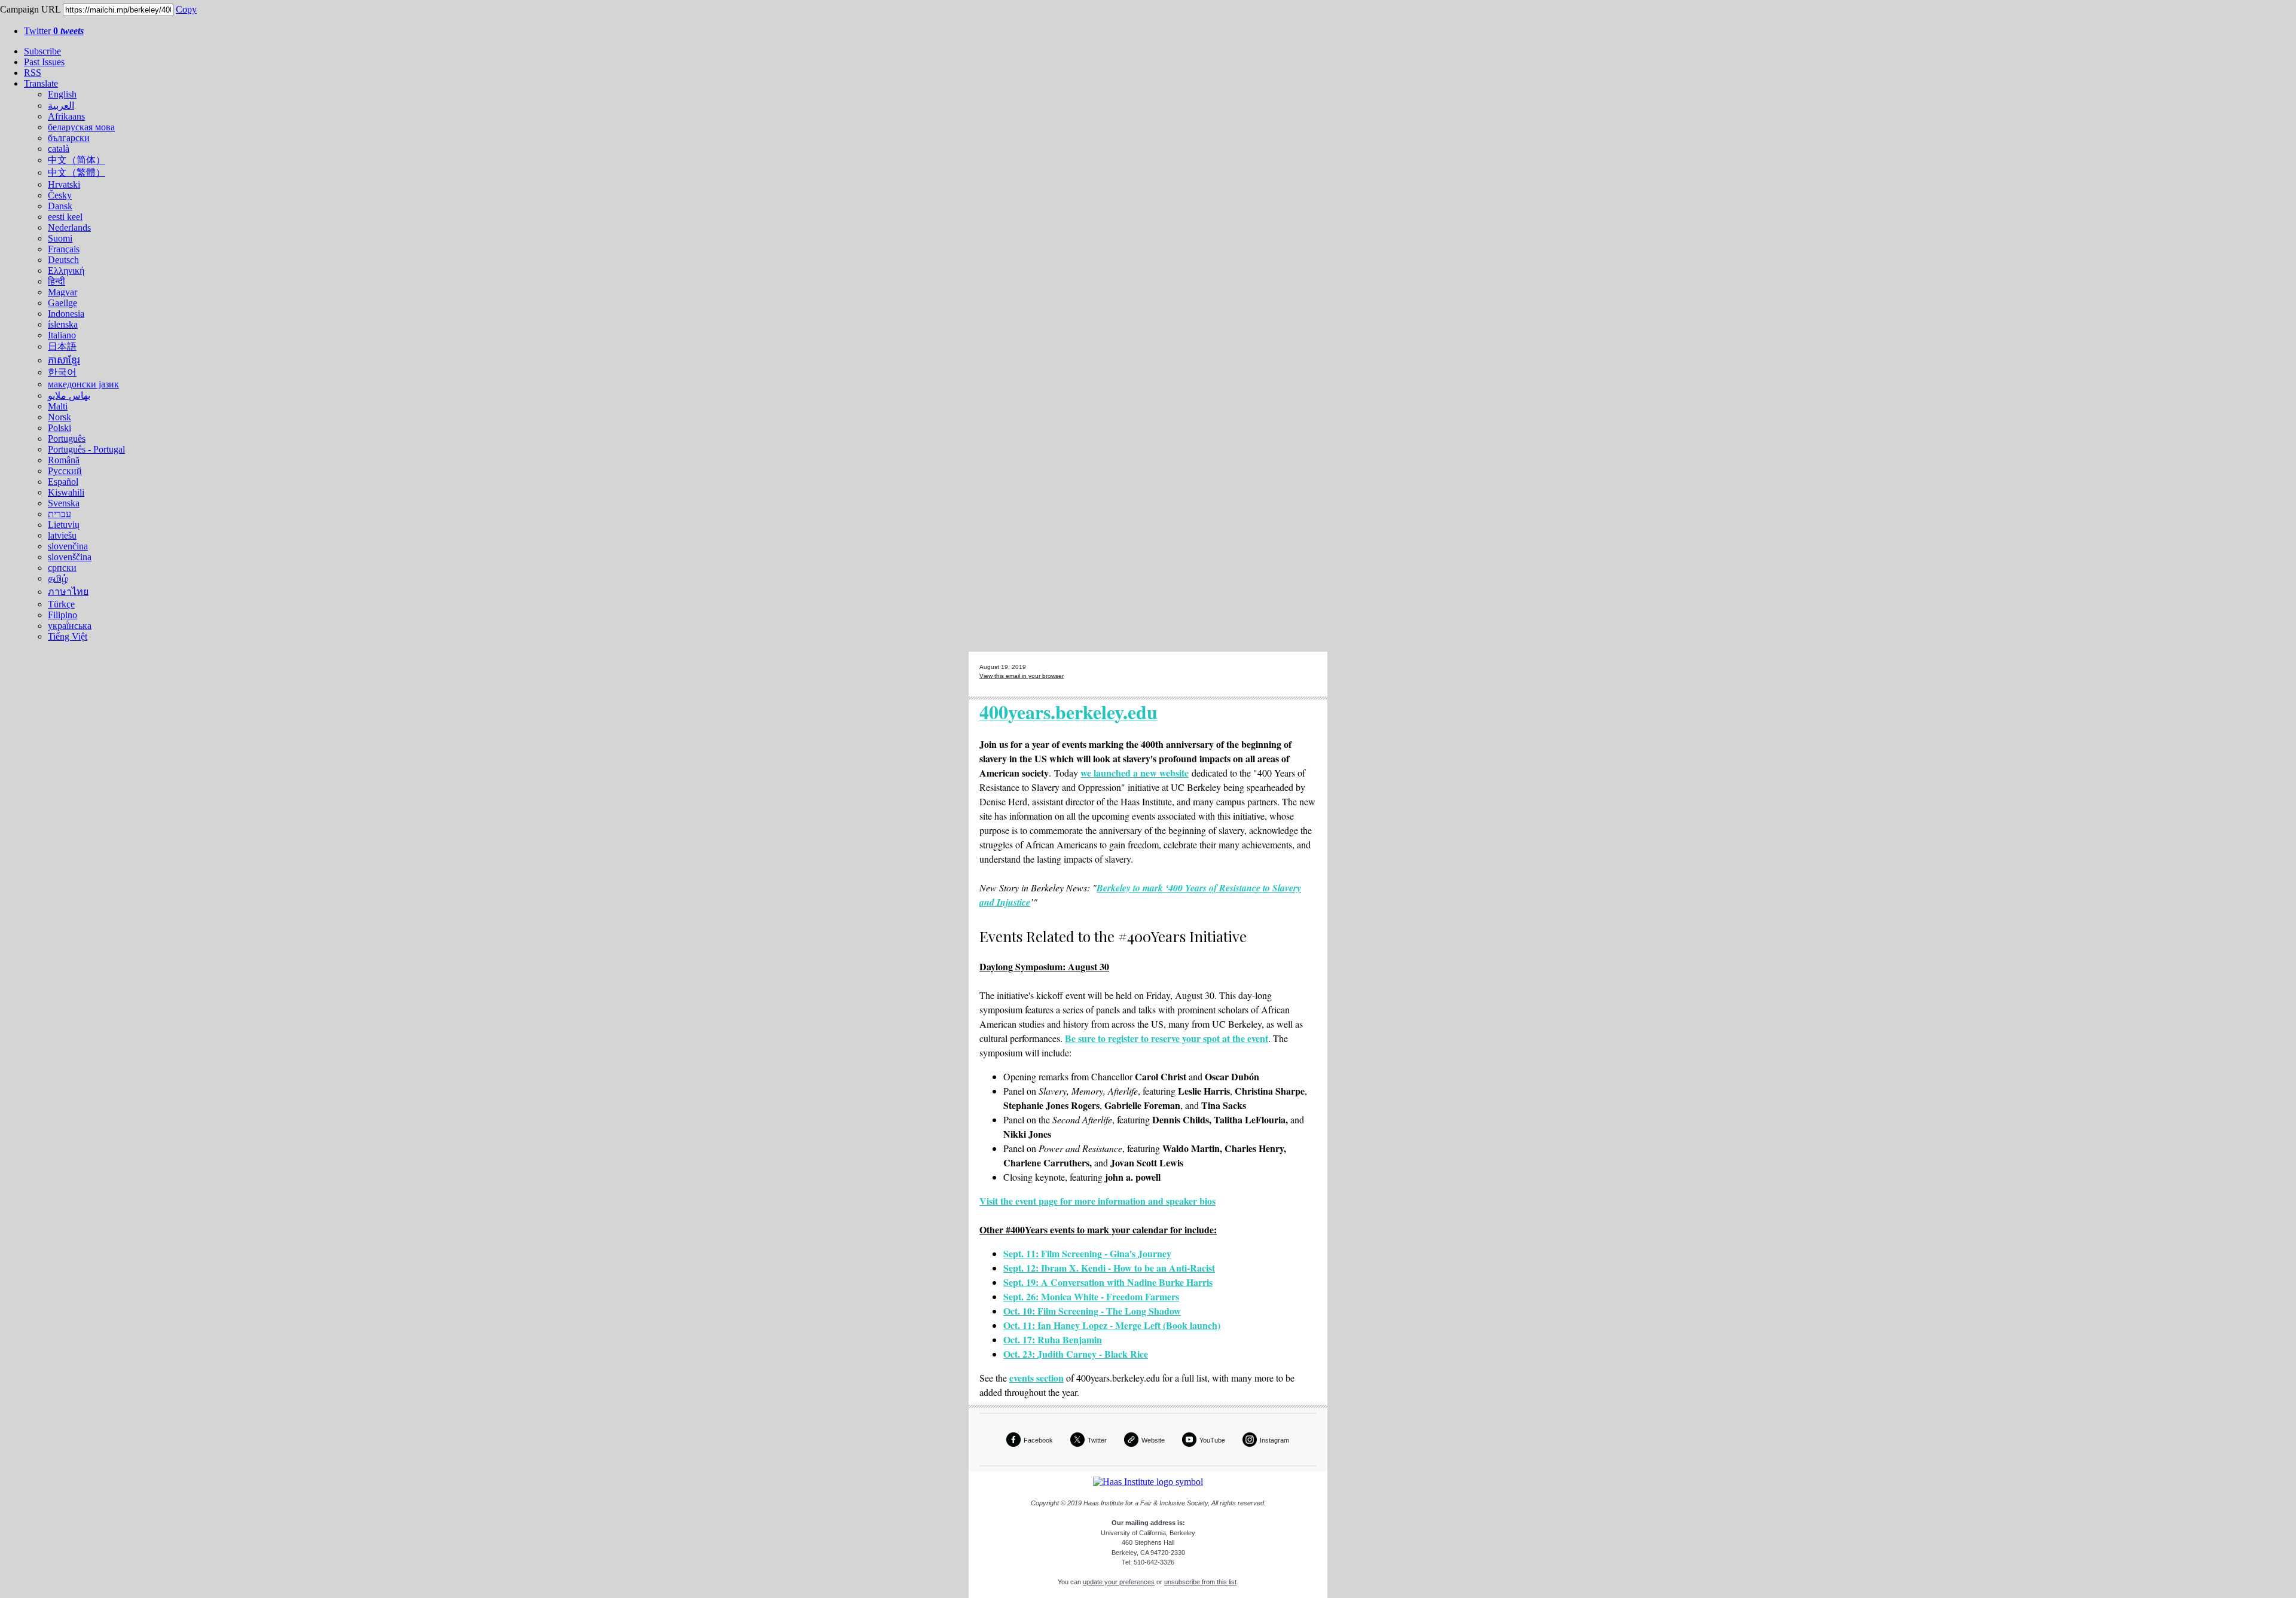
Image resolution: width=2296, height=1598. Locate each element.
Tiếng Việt (68, 636)
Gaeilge (62, 303)
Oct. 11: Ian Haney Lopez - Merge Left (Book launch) (1112, 1325)
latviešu (62, 535)
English (62, 94)
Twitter (54, 31)
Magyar (62, 292)
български (69, 138)
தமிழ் (58, 578)
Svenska (64, 503)
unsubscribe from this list (1200, 1582)
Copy (186, 9)
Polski (59, 428)
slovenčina (68, 546)
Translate (41, 83)
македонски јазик (83, 384)
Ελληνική (66, 271)
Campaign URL (30, 9)
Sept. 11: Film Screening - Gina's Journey (1087, 1253)
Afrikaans (66, 116)
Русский (65, 471)
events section (1036, 1378)
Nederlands (69, 227)
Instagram (1274, 1440)
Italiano (62, 335)
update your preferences (1119, 1582)
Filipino (62, 615)
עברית (59, 514)
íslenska (63, 324)
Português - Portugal (86, 449)
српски (62, 568)
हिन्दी (57, 281)
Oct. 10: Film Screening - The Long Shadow (1092, 1311)
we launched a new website (1135, 773)
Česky (60, 195)
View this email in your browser (1022, 676)
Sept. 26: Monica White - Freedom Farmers (1091, 1296)
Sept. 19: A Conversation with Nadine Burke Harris (1108, 1282)
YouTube (1212, 1440)
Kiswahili (66, 492)
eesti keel (65, 217)
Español (63, 482)
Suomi (60, 238)
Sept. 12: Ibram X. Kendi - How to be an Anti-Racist (1109, 1268)
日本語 (62, 346)
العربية (61, 106)
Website (1153, 1440)
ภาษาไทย (68, 592)
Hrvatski (64, 184)
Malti (58, 406)
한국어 (62, 372)
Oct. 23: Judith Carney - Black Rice (1076, 1354)
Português (67, 439)
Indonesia (66, 314)
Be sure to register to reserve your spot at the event (1167, 1038)
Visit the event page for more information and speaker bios (1097, 1201)
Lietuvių (64, 525)
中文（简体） (77, 160)
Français (64, 249)
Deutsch (63, 260)
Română (64, 460)
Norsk (59, 417)
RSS (33, 73)
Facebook (1038, 1440)
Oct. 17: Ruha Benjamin (1053, 1339)
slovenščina (70, 557)
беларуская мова (81, 127)
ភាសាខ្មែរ (64, 360)
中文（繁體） (77, 172)
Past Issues (44, 62)
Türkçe (61, 604)
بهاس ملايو (69, 395)
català (59, 149)
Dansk (60, 206)
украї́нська (70, 626)
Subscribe (42, 51)
